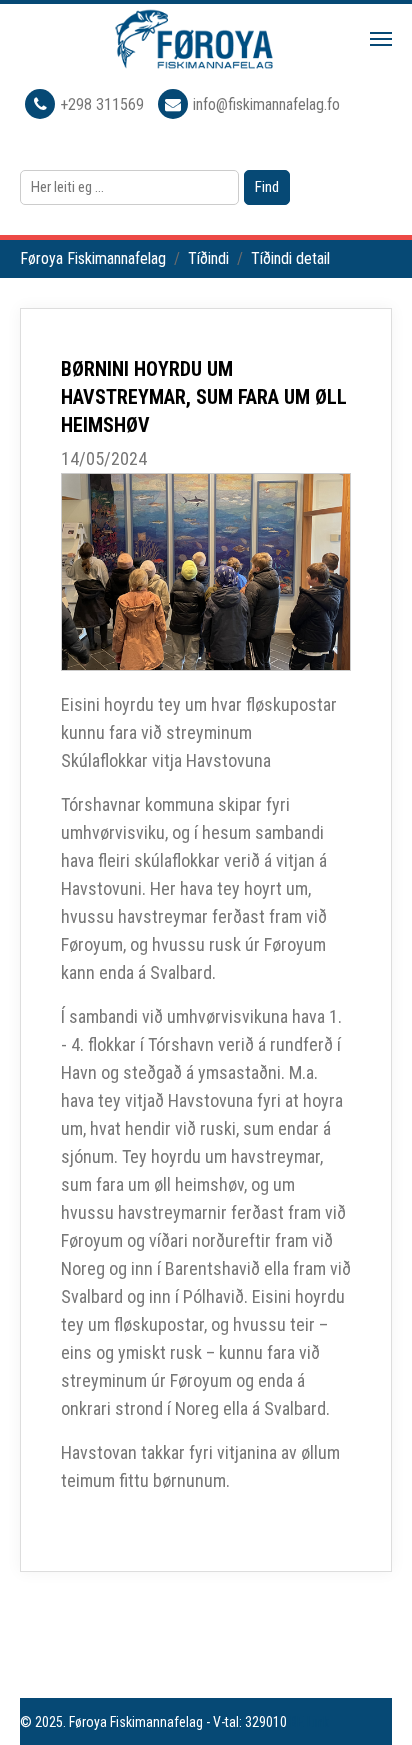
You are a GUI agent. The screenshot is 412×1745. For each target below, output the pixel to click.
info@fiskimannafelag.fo (266, 104)
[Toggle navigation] (381, 39)
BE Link (309, 1722)
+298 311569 (104, 104)
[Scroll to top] (368, 1701)
